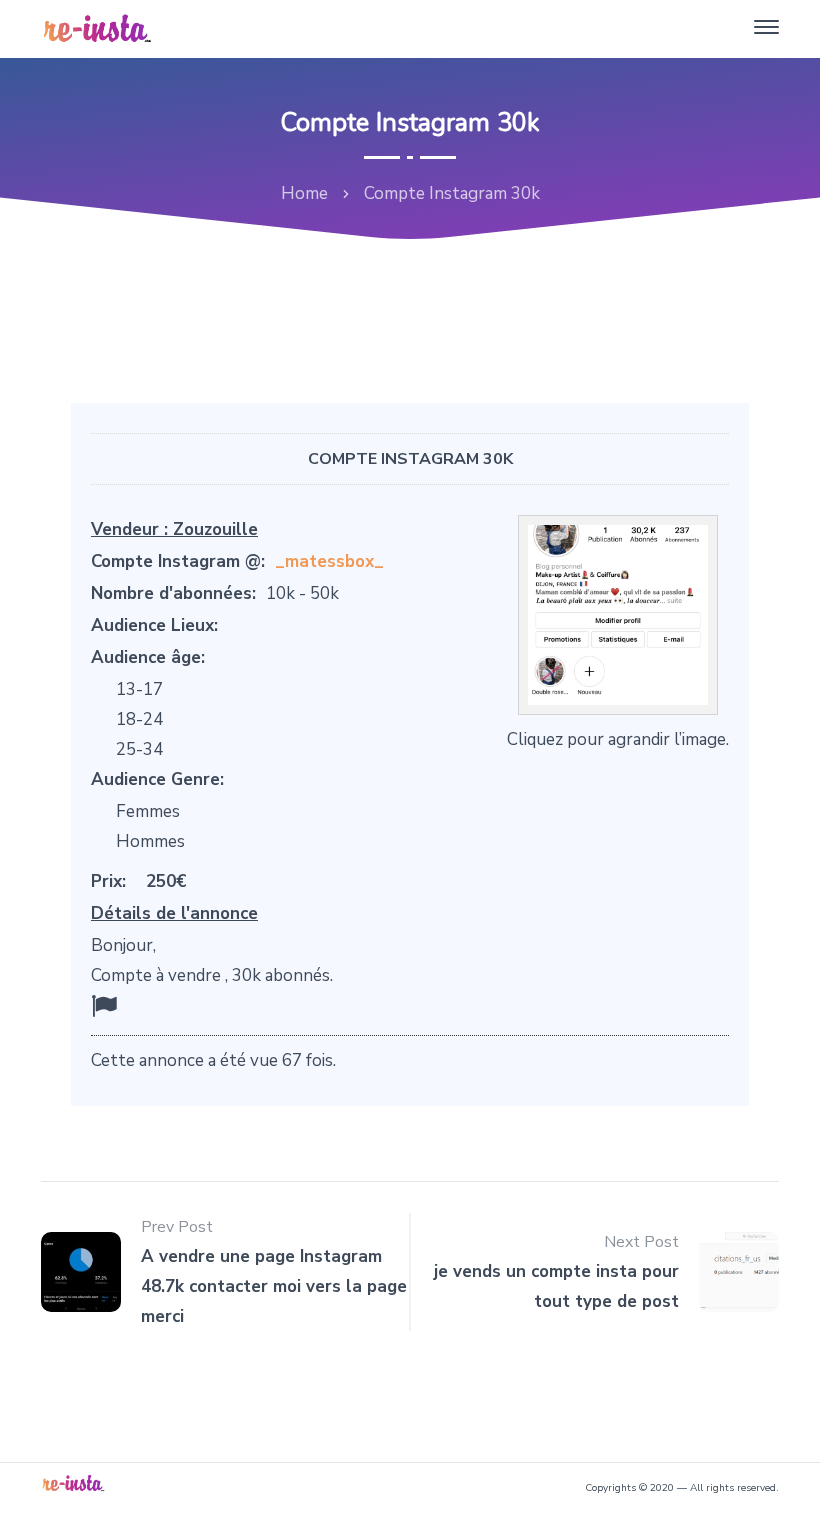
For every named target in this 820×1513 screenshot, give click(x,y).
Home (304, 193)
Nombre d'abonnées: (173, 593)
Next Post (641, 1242)
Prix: (108, 881)
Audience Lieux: (154, 625)
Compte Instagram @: (178, 561)
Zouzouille (215, 529)
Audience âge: (148, 657)
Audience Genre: (157, 779)
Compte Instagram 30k (410, 459)
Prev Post (177, 1227)
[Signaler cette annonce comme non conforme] (104, 1006)
